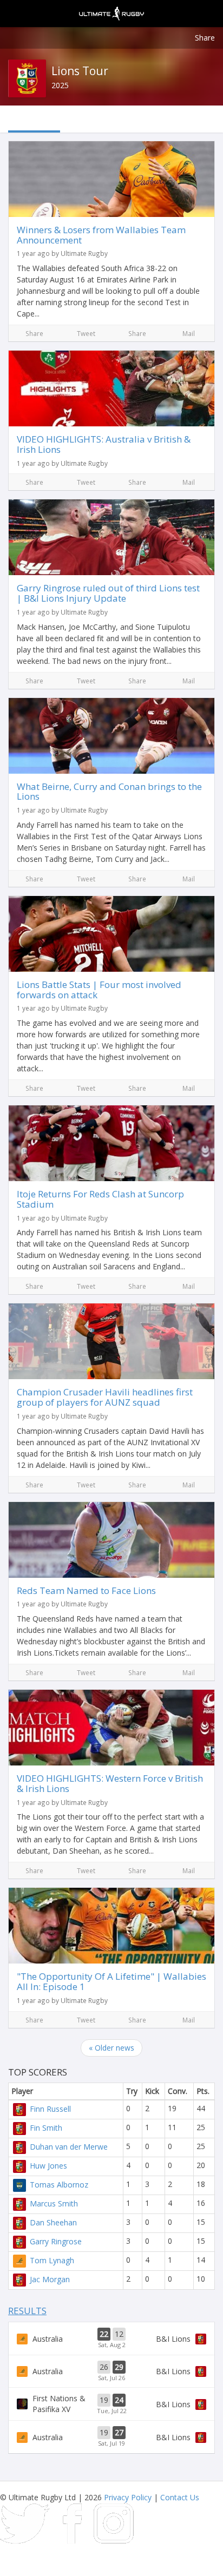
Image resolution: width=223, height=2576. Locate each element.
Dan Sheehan (53, 2222)
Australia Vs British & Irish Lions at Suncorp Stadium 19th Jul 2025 (111, 2437)
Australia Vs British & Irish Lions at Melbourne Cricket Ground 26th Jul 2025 (111, 2371)
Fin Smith (46, 2128)
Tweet (86, 333)
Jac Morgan (50, 2279)
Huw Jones (48, 2166)
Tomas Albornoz (59, 2185)
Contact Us (180, 2497)
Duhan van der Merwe (69, 2147)
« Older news (111, 2048)
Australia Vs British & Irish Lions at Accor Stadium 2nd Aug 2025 (111, 2338)
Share (205, 38)
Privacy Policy (128, 2497)
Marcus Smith (54, 2203)
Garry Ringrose (56, 2241)
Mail (189, 333)
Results (27, 2311)
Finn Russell (50, 2109)
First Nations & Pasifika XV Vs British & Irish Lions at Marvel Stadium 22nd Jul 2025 (111, 2404)
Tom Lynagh (52, 2260)
